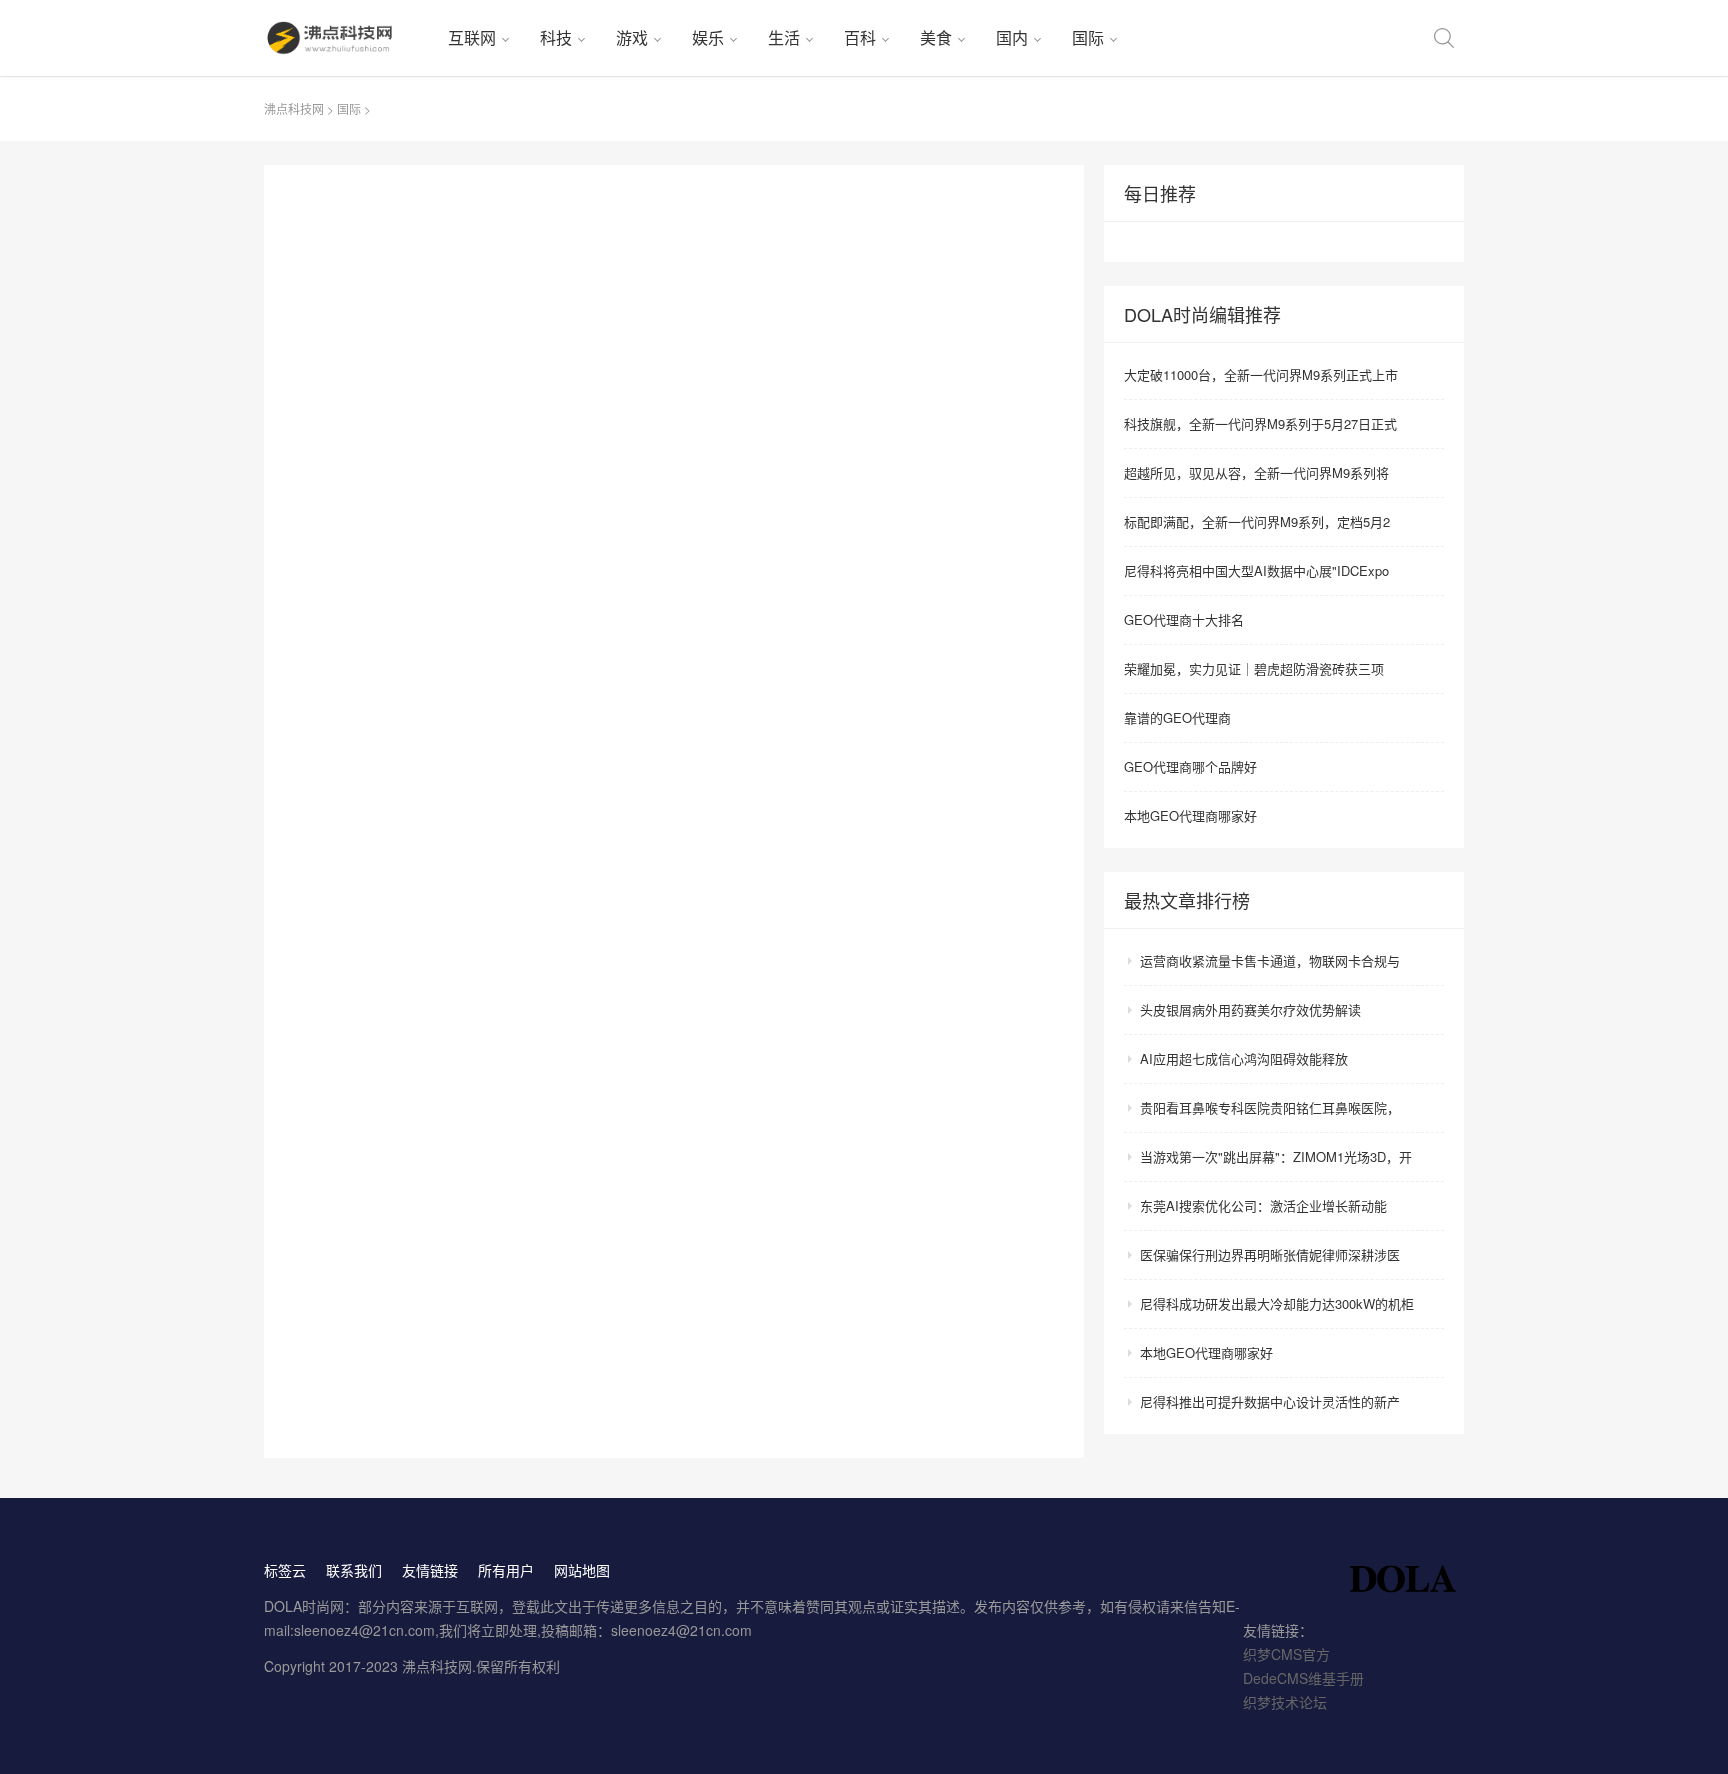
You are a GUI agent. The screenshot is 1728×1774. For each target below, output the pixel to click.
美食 (936, 37)
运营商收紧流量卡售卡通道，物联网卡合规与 (1270, 960)
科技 (556, 37)
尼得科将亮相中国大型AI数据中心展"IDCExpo (1256, 570)
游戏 (632, 37)
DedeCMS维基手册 (1303, 1678)
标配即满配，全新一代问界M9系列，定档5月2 (1257, 521)
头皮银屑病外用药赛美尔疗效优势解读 (1250, 1009)
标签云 (285, 1570)
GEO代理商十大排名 (1184, 619)
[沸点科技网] (348, 38)
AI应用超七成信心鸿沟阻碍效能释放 (1244, 1058)
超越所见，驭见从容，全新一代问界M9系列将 (1256, 472)
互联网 (472, 37)
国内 (1012, 37)
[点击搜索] (1444, 38)
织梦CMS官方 (1286, 1654)
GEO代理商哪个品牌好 (1190, 766)
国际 (1088, 37)
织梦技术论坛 (1285, 1702)
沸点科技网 (294, 108)
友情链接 (430, 1570)
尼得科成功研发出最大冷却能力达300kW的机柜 (1277, 1303)
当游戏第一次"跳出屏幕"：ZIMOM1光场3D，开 (1276, 1156)
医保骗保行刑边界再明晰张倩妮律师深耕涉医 (1270, 1254)
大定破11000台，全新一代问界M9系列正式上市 (1261, 374)
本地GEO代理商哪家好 (1190, 815)
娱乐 (708, 37)
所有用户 (506, 1570)
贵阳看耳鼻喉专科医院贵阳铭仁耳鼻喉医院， (1270, 1107)
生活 (784, 37)
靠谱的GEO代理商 (1177, 717)
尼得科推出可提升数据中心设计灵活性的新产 (1270, 1401)
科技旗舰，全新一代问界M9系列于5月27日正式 (1260, 423)
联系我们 (354, 1570)
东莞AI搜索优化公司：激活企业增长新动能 (1263, 1205)
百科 (860, 37)
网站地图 (582, 1570)
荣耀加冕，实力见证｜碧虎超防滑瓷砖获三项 (1254, 668)
